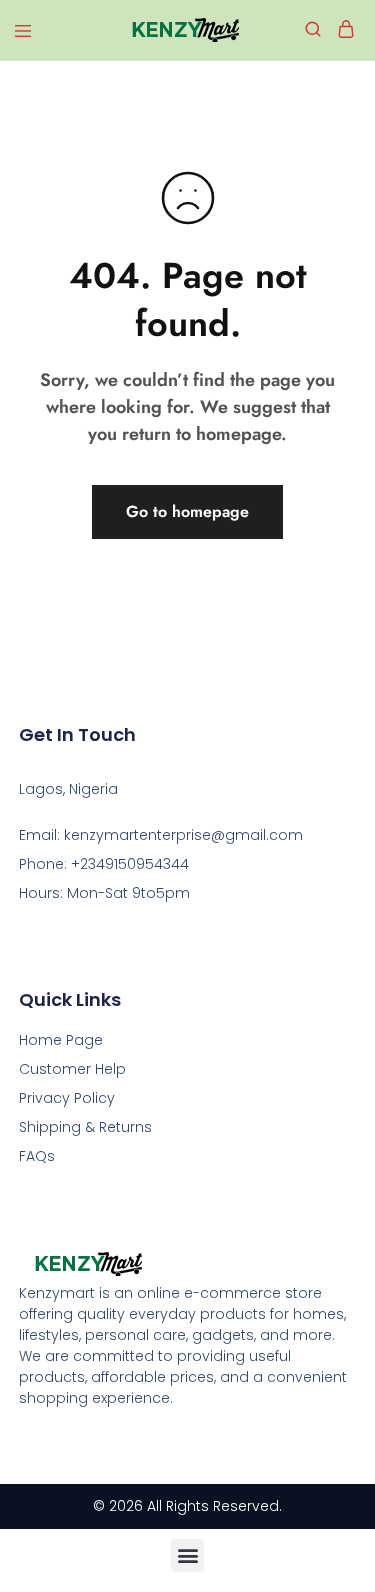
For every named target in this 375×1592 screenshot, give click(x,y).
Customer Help (72, 1069)
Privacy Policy (67, 1098)
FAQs (37, 1156)
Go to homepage (187, 511)
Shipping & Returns (85, 1127)
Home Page (61, 1040)
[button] (187, 1555)
